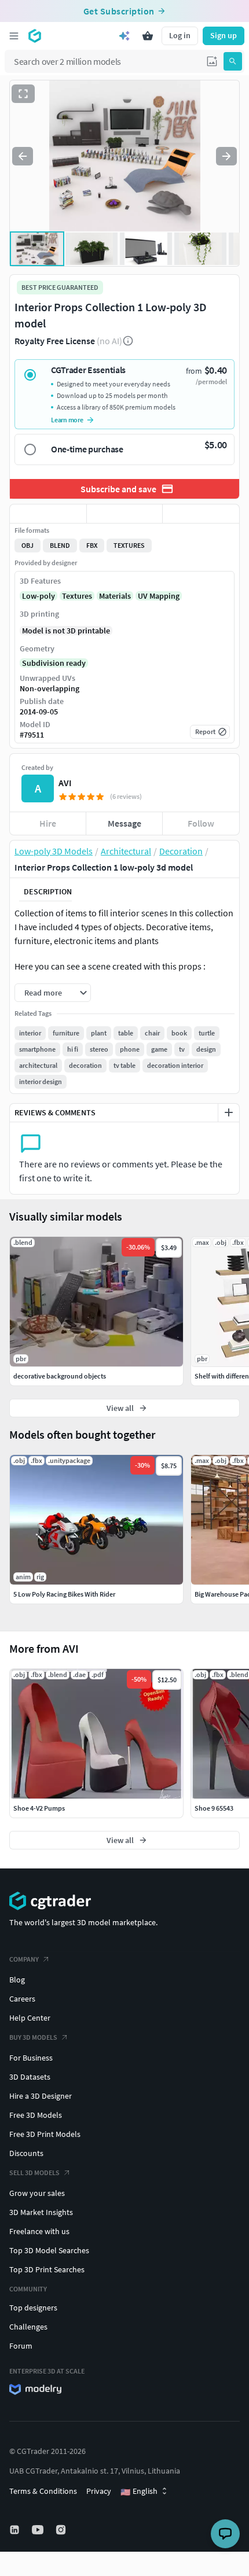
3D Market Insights (41, 2212)
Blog (17, 1980)
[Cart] (148, 36)
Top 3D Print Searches (47, 2269)
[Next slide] (226, 156)
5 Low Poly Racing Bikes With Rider (64, 1594)
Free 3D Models (36, 2115)
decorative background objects (60, 1376)
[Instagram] (62, 2530)
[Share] (201, 514)
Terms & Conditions (43, 2491)
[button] (212, 61)
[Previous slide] (23, 156)
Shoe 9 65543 (214, 1808)
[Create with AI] (124, 36)
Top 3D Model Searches (49, 2250)
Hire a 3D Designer (41, 2096)
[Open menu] (14, 36)
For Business (31, 2058)
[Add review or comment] (229, 1112)
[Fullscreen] (23, 94)
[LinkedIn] (16, 2530)
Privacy (99, 2491)
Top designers (33, 2308)
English (139, 2492)
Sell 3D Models (34, 2173)
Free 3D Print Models (45, 2134)
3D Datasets (30, 2077)
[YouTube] (39, 2530)
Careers (22, 1999)
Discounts (26, 2153)
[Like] (48, 514)
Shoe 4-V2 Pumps (39, 1808)
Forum (21, 2346)
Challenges (28, 2327)
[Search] (233, 61)
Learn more (67, 420)
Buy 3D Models (33, 2037)
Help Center (30, 2018)
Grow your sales (37, 2193)
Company (24, 1959)
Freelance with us (39, 2231)
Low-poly (39, 596)
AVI (65, 783)
